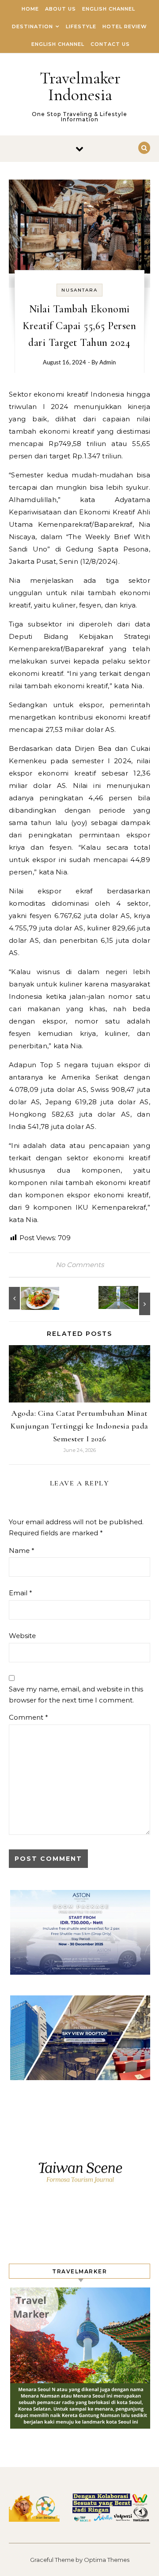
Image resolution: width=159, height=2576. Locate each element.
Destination (32, 26)
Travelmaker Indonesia (80, 86)
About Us (61, 9)
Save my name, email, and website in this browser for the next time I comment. (76, 1695)
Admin (108, 363)
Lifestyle (81, 26)
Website (22, 1636)
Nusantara (79, 290)
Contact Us (110, 44)
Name (22, 1550)
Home (30, 9)
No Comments (80, 1265)
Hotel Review (125, 26)
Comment (28, 1717)
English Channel (109, 9)
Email (21, 1593)
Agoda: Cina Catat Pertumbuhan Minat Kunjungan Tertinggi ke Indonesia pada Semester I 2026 (79, 1426)
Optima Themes (107, 2560)
